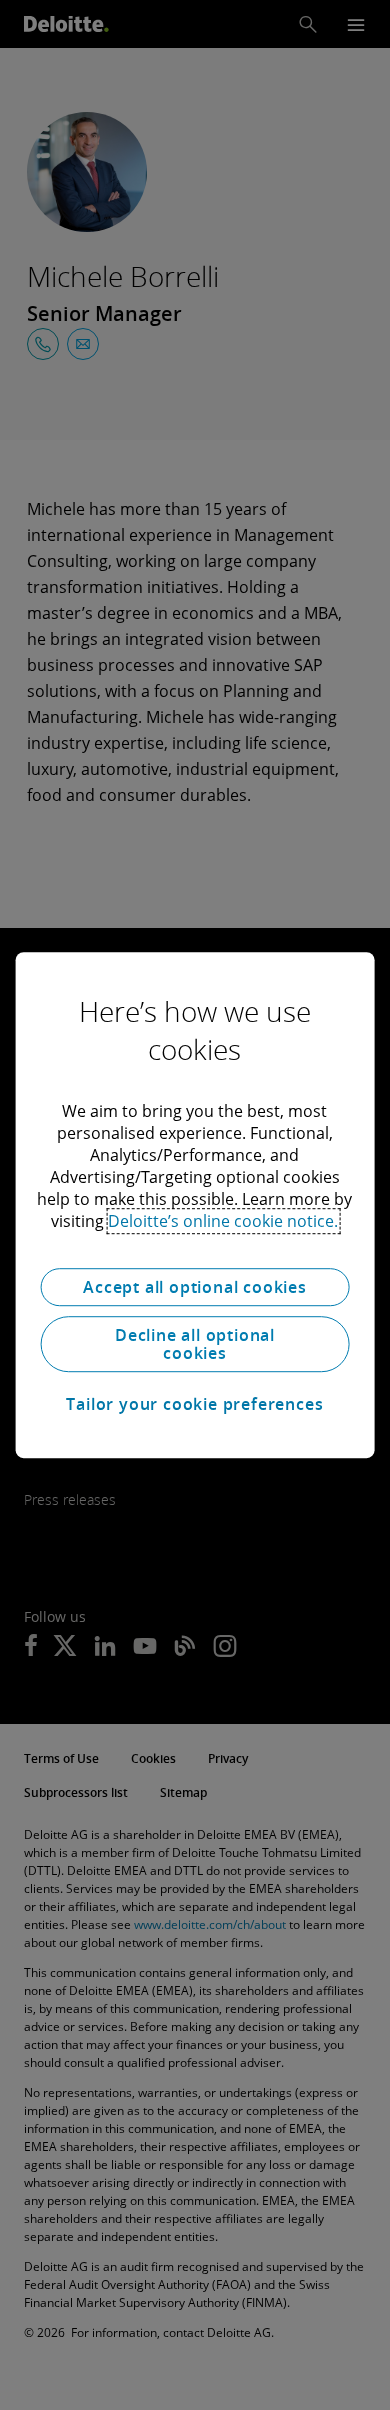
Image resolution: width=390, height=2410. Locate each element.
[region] (195, 1205)
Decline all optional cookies (195, 1344)
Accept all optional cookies (195, 1287)
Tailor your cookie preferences (194, 1404)
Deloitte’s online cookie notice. (223, 1221)
